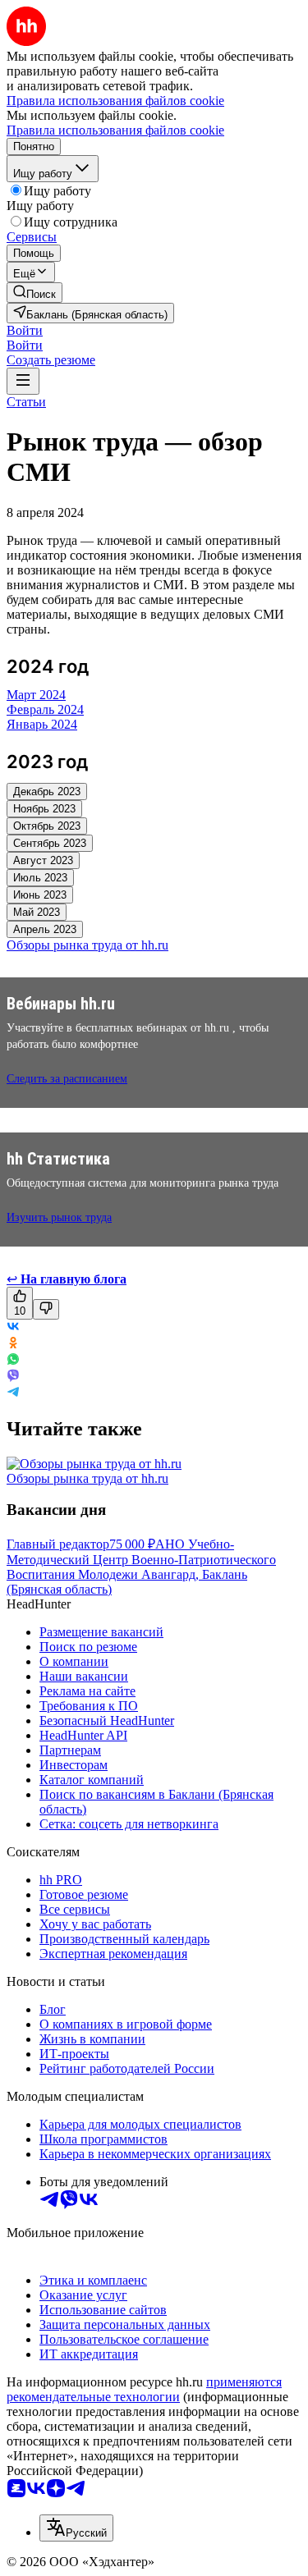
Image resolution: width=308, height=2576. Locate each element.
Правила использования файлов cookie (115, 130)
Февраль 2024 (45, 709)
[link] (34, 293)
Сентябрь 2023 (50, 843)
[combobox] (76, 2528)
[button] (25, 330)
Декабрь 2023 (47, 792)
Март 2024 (36, 695)
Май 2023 (37, 912)
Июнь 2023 (40, 895)
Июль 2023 (40, 878)
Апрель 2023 (45, 929)
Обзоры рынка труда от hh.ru (87, 1478)
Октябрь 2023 (47, 826)
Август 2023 (43, 860)
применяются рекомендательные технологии (144, 2389)
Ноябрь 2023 (44, 809)
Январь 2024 (42, 724)
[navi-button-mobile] (23, 381)
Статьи (26, 402)
